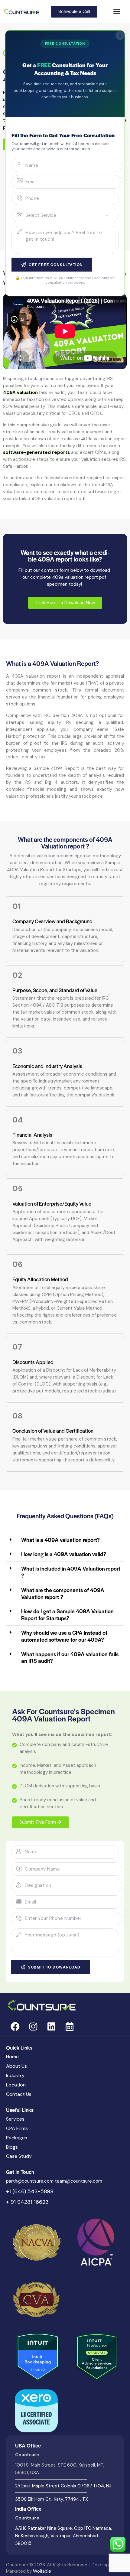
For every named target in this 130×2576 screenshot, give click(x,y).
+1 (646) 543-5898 (30, 2191)
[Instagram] (33, 2027)
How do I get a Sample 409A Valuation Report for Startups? (67, 1614)
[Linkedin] (51, 2027)
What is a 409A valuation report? (60, 1540)
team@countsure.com (78, 2181)
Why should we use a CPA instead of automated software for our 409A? (64, 1636)
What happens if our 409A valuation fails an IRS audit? (70, 1657)
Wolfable (42, 2571)
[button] (65, 1540)
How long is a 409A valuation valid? (64, 1554)
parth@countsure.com (30, 2181)
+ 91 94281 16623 (27, 2202)
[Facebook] (15, 2027)
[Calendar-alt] (70, 2027)
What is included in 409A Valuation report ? (71, 1572)
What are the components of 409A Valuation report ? (63, 1593)
